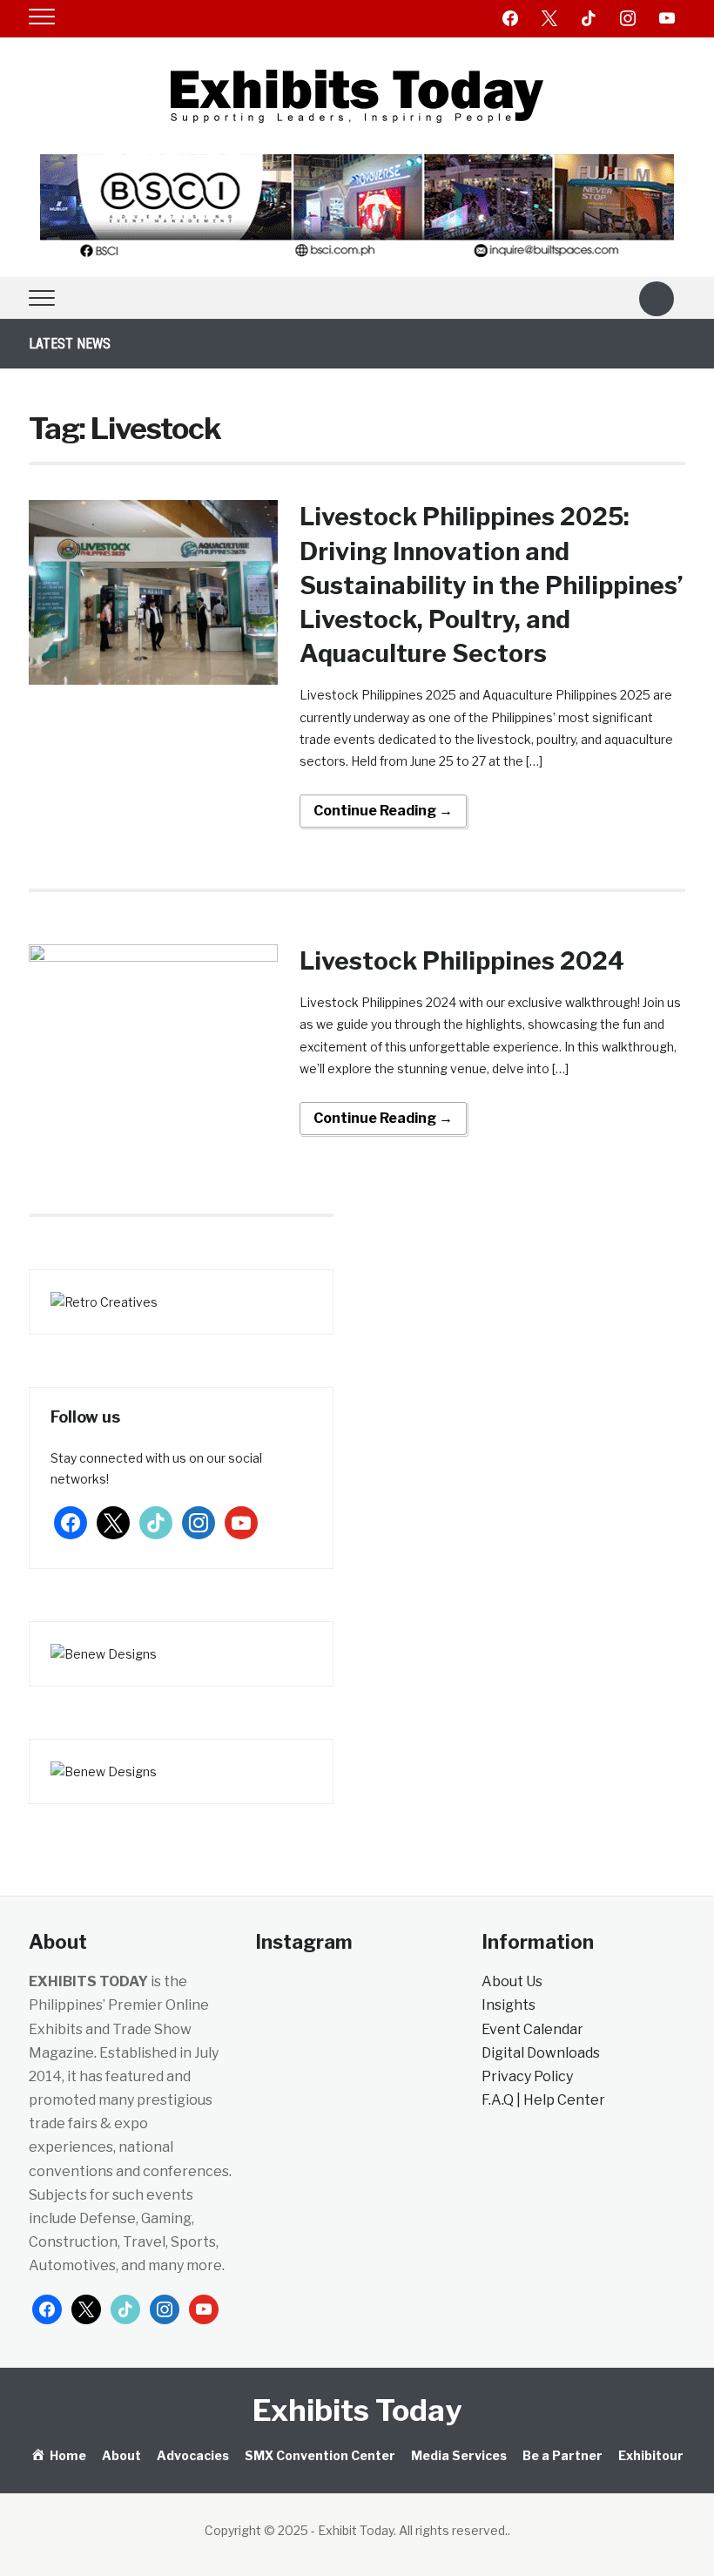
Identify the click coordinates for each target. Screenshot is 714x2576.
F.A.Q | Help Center (543, 2100)
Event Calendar (532, 2029)
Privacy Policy (527, 2076)
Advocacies (193, 2455)
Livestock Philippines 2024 (462, 961)
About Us (512, 1981)
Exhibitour (651, 2455)
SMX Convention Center (320, 2455)
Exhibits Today (357, 2410)
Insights (509, 2005)
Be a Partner (562, 2455)
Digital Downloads (541, 2053)
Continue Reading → (383, 811)
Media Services (459, 2455)
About (121, 2455)
